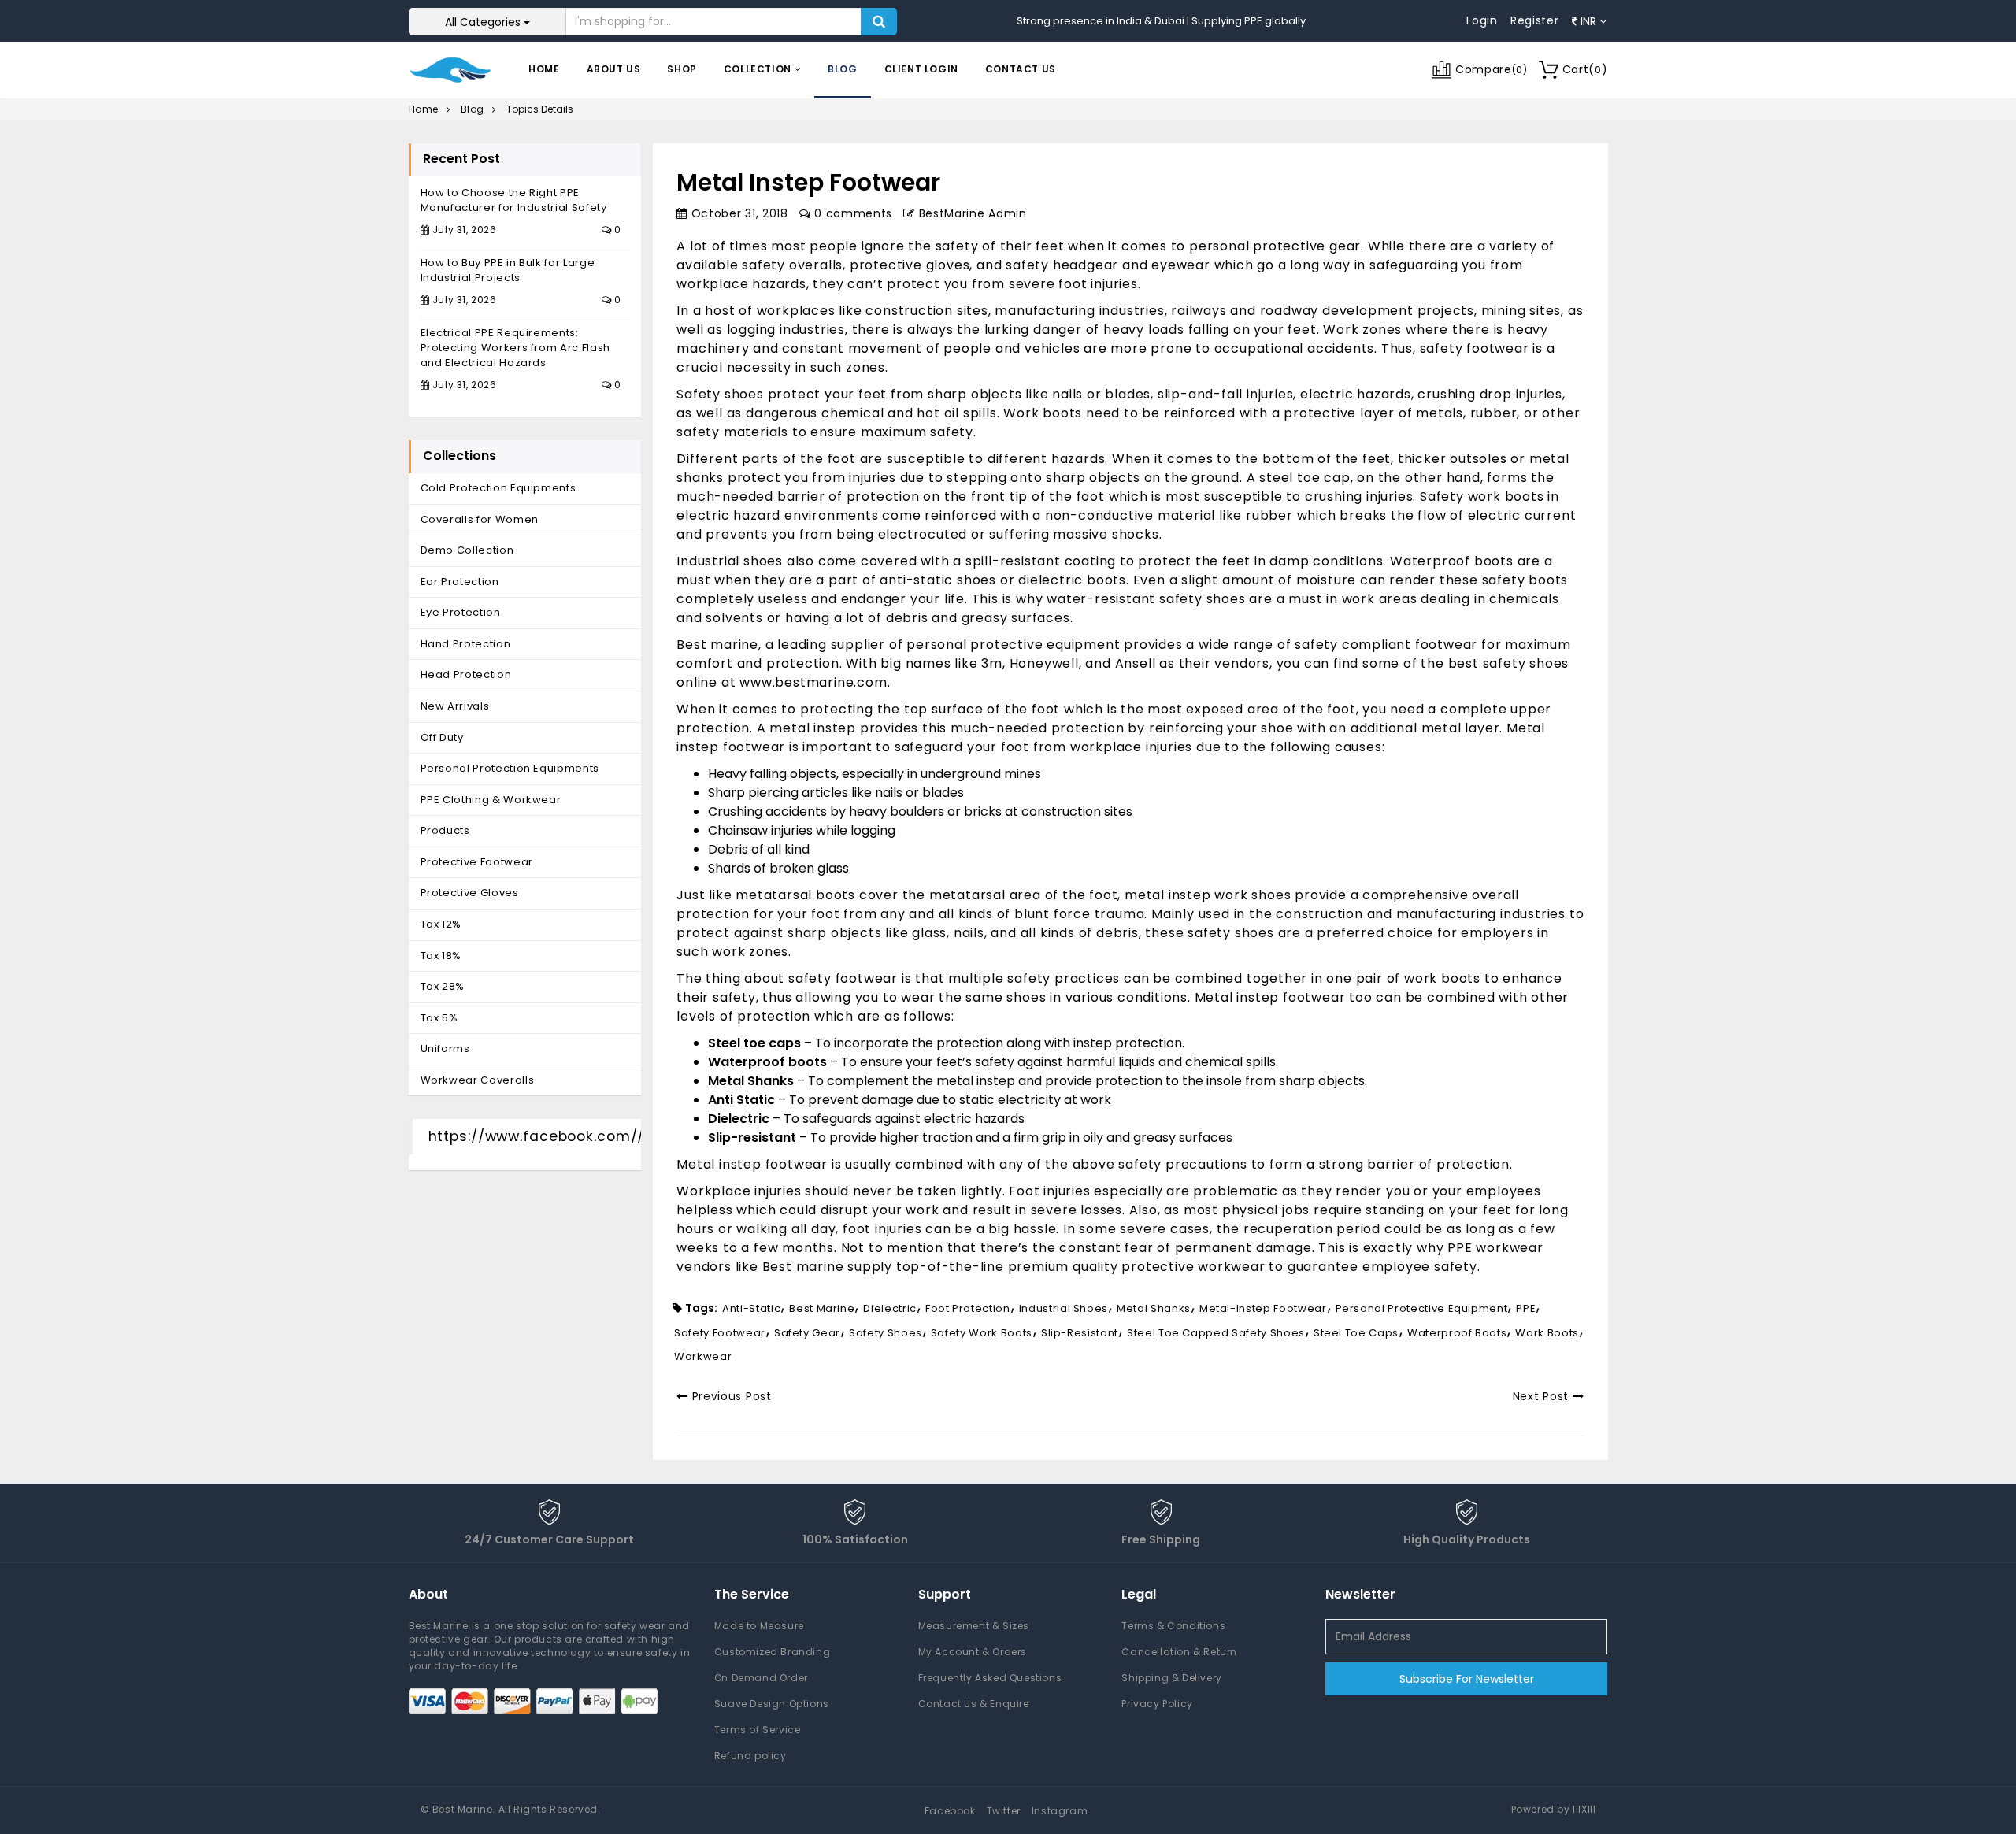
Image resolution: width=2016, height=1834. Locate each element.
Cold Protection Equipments (498, 488)
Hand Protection (466, 644)
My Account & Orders (973, 1652)
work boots (1547, 1333)
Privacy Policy (1157, 1704)
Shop (682, 69)
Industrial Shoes (1064, 1308)
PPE (1526, 1308)
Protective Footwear (477, 862)
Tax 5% (439, 1018)
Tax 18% (441, 956)
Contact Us (1021, 69)
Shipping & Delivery (1171, 1678)
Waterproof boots (1457, 1333)
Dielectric (890, 1308)
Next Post (1543, 1396)
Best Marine (822, 1308)
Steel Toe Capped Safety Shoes (1216, 1333)
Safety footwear (720, 1333)
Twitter (1004, 1811)
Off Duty (442, 737)
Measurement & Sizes (974, 1626)
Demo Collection (467, 550)
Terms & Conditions (1173, 1626)
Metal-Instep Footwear (1263, 1308)
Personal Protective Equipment (1422, 1308)
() (1585, 69)
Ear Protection (460, 582)
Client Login (921, 69)
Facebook (950, 1811)
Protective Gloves (470, 893)
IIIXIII (1584, 1809)
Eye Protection (461, 612)
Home (544, 69)
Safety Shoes (886, 1333)
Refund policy (750, 1756)
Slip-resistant (1080, 1333)
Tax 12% (441, 924)
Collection (759, 69)
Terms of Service (758, 1730)
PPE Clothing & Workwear (491, 800)
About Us (614, 69)
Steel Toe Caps (1356, 1333)
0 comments (851, 213)
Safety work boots (982, 1333)
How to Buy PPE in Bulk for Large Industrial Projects (508, 270)
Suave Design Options (772, 1704)
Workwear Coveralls (478, 1080)
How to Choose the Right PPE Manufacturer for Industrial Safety (514, 200)
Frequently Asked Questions (990, 1678)
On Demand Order (761, 1678)
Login (1482, 20)
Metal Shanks (1154, 1308)
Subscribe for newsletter (1467, 1679)
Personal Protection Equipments (510, 768)
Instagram (1060, 1811)
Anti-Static (751, 1308)
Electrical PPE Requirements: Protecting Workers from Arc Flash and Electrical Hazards (515, 347)
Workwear (703, 1356)
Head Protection (466, 674)
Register (1535, 20)
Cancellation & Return (1179, 1652)
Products (445, 830)
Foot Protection (968, 1308)
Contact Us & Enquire (974, 1704)
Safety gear (807, 1333)
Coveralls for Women (480, 519)
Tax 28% (443, 986)
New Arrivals (455, 706)
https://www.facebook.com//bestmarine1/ (586, 1136)
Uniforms (445, 1049)
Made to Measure (759, 1626)
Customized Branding (772, 1652)
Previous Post (730, 1396)
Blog (842, 69)
